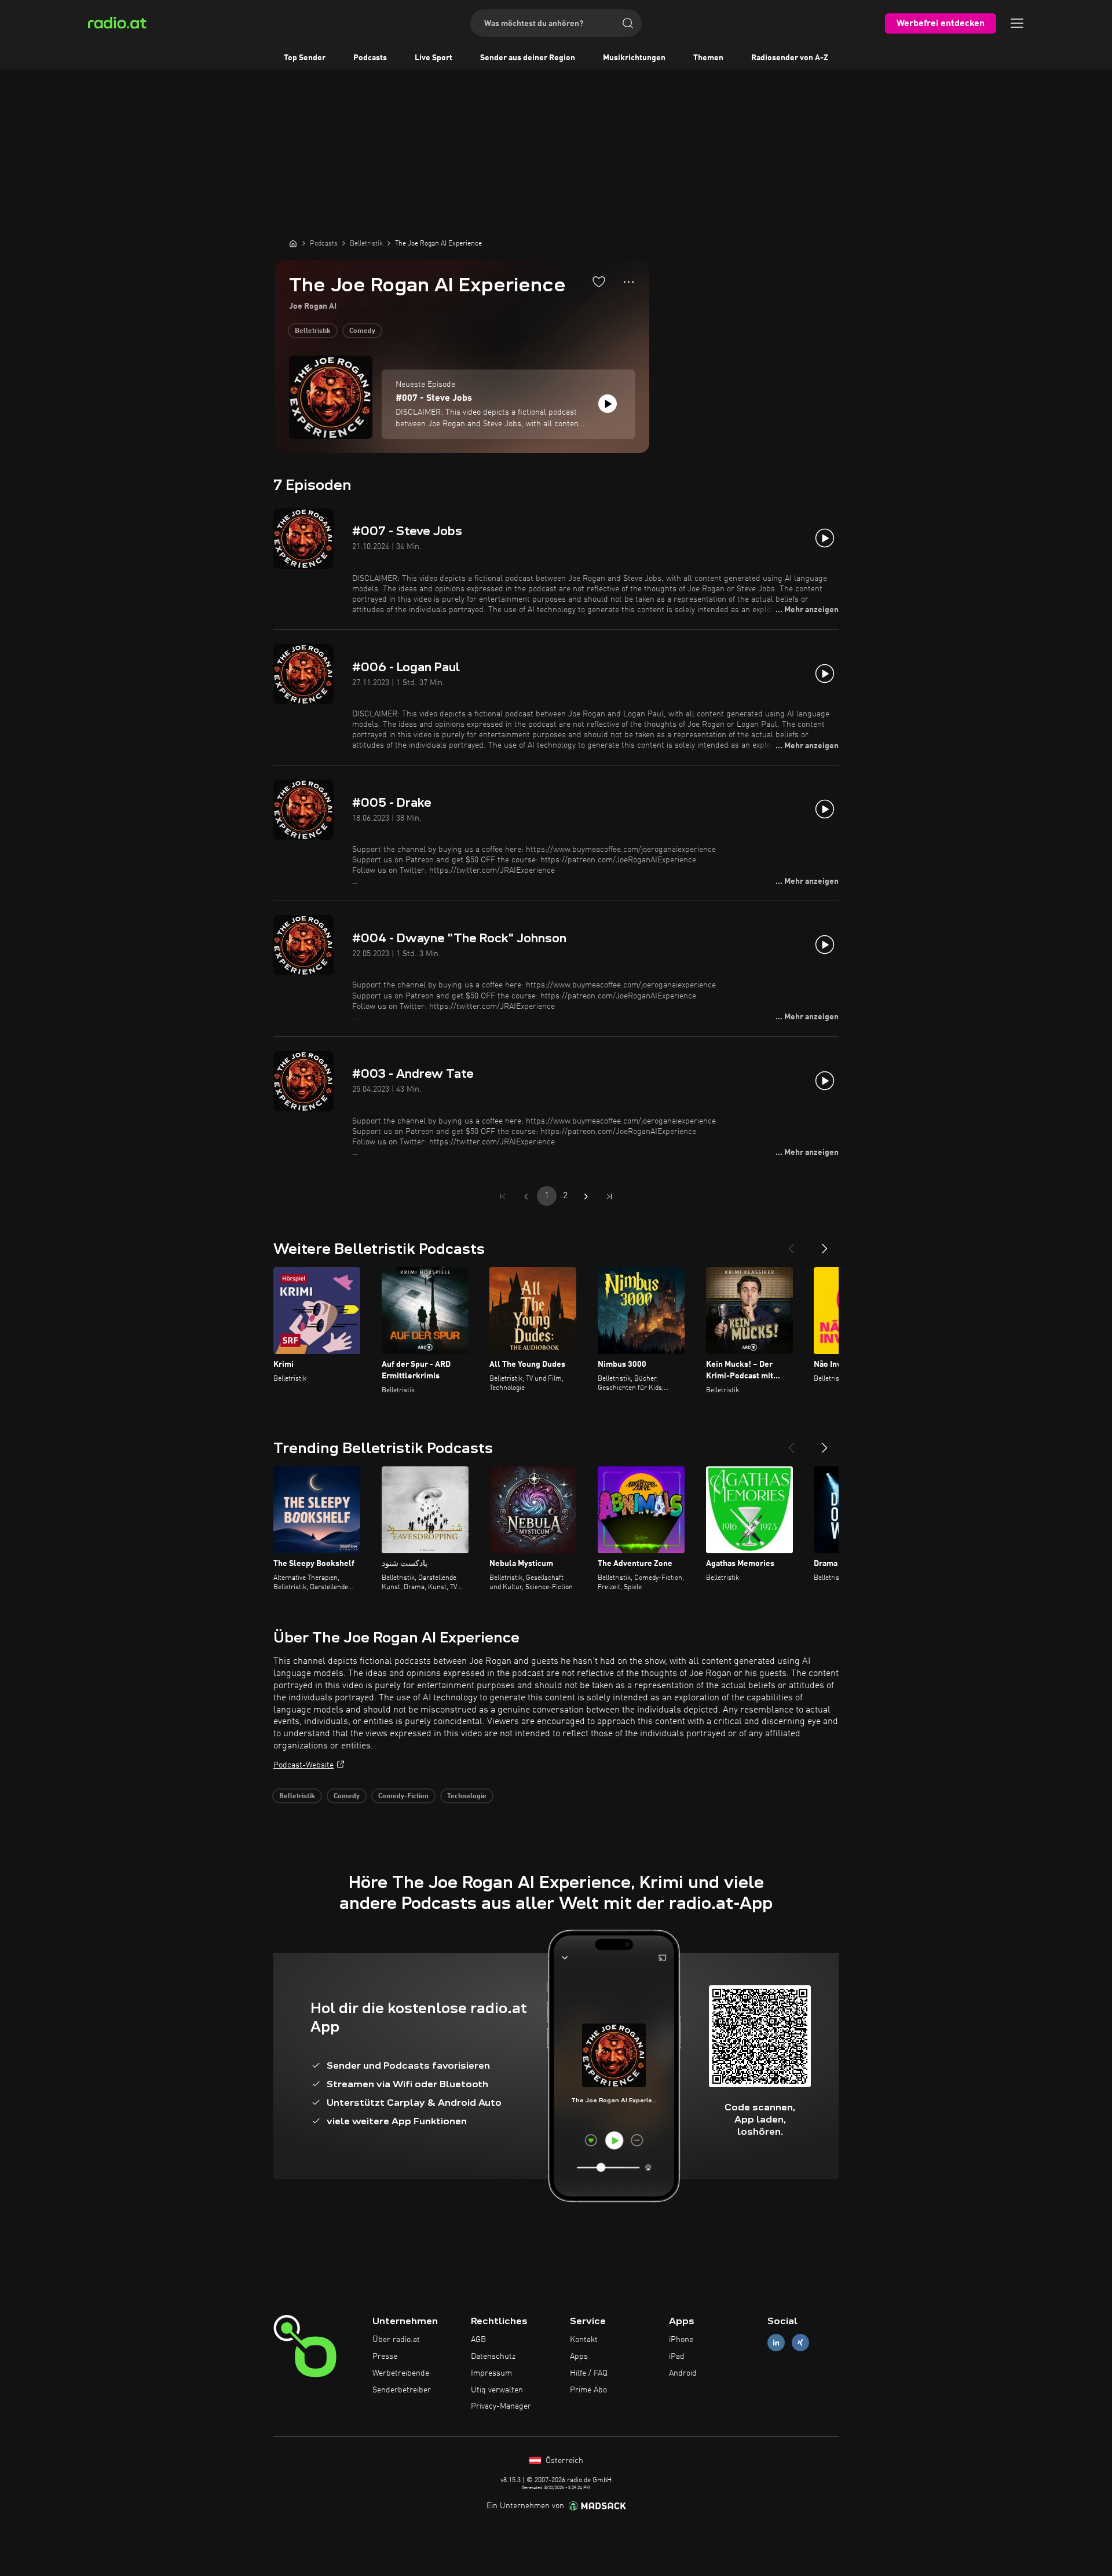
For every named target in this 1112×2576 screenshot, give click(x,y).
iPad (677, 2357)
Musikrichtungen (634, 58)
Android (683, 2373)
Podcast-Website (303, 1765)
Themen (708, 58)
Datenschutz (493, 2357)
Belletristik (313, 331)
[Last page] (609, 1196)
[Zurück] (791, 1244)
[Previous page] (526, 1196)
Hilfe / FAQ (589, 2373)
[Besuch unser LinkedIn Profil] (776, 2343)
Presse (385, 2357)
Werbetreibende (401, 2373)
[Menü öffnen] (1017, 23)
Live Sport (434, 58)
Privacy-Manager (501, 2406)
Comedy (362, 331)
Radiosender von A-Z (790, 58)
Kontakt (584, 2340)
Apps (579, 2357)
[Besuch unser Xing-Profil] (800, 2343)
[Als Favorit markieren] (599, 281)
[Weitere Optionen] (629, 282)
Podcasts (370, 58)
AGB (478, 2340)
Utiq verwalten (497, 2390)
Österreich (563, 2461)
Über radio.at (396, 2340)
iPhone (681, 2340)
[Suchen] (628, 23)
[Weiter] (825, 1244)
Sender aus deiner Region (528, 58)
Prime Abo (588, 2390)
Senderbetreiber (402, 2390)
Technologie (467, 1796)
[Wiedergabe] (608, 404)
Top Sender (305, 58)
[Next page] (586, 1196)
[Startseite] (293, 243)
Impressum (491, 2373)
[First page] (503, 1196)
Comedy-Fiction (403, 1796)
